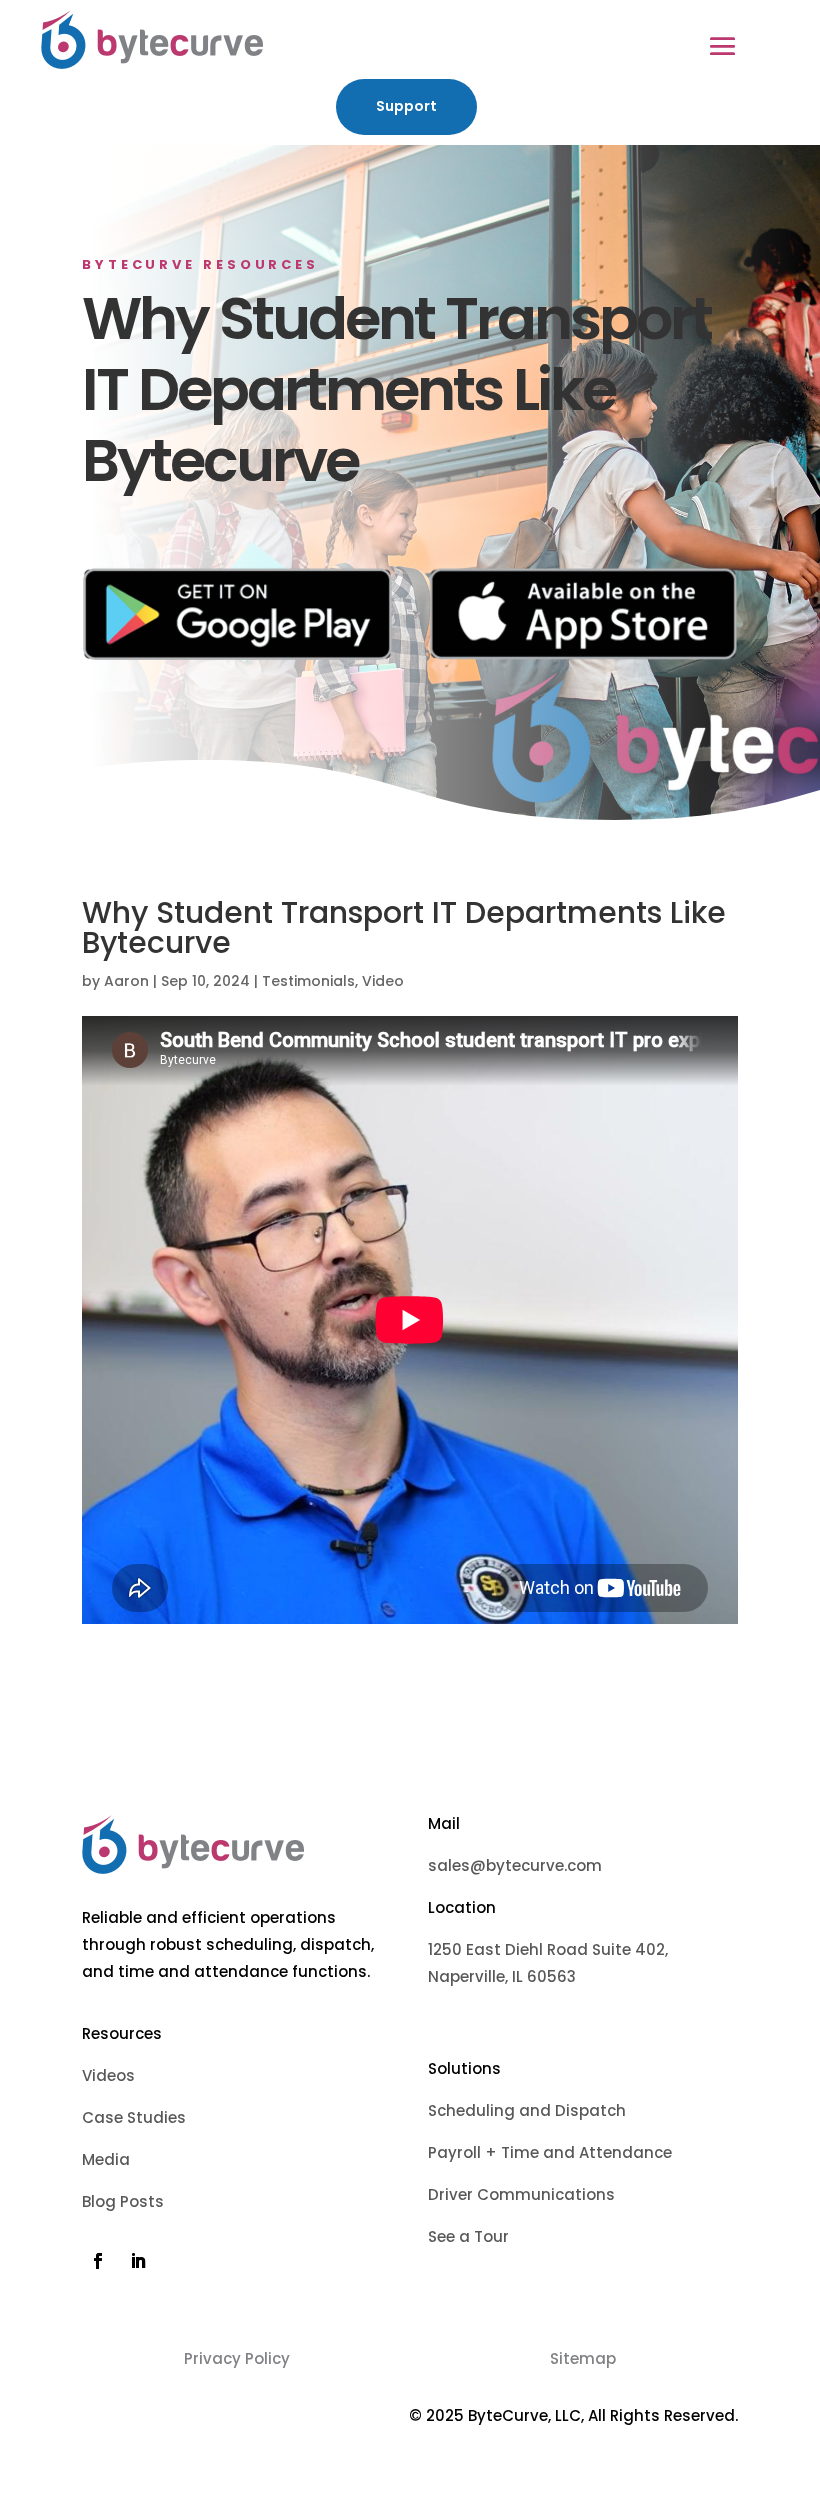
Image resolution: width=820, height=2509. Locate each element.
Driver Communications (525, 2194)
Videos (110, 2075)
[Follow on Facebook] (98, 2261)
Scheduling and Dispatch (527, 2110)
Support (406, 106)
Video (383, 981)
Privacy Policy (237, 2358)
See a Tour (468, 2236)
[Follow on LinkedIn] (138, 2261)
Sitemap (583, 2358)
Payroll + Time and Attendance (550, 2152)
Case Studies (136, 2117)
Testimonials (308, 981)
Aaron (126, 981)
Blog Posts (125, 2201)
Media (108, 2159)
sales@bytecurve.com (515, 1865)
